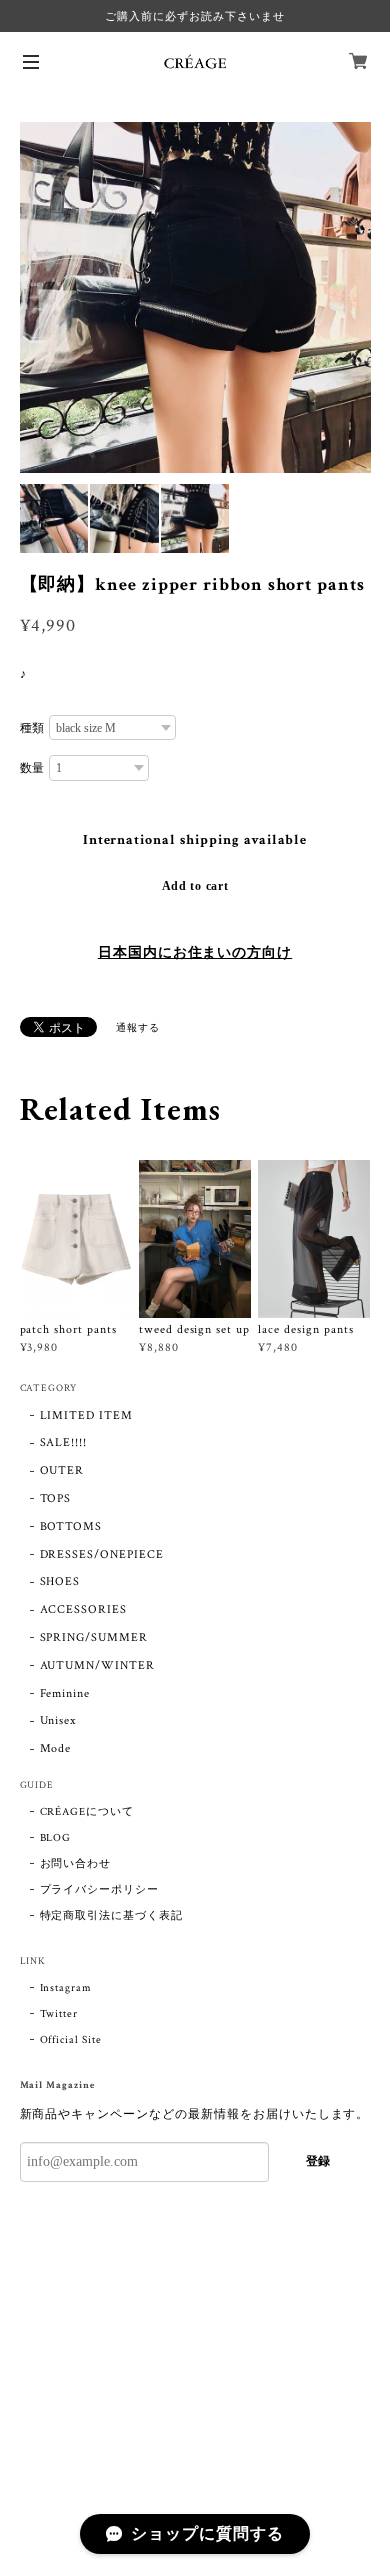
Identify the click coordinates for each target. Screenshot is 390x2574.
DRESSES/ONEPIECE (102, 1554)
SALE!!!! (64, 1442)
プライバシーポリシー (100, 1890)
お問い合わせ (76, 1864)
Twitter (59, 2014)
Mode (56, 1748)
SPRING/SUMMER (94, 1637)
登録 (318, 2161)
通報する (138, 1028)
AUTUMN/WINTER (97, 1665)
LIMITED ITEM (87, 1415)
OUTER (62, 1470)
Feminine (65, 1693)
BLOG (56, 1838)
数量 (33, 768)
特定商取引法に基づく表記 (112, 1916)
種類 (33, 728)
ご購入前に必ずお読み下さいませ (194, 16)
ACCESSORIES (84, 1609)
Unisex (58, 1720)
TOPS (56, 1498)
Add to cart (195, 886)
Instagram (66, 1988)
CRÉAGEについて (87, 1812)
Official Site (71, 2040)
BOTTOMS (71, 1526)
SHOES (60, 1581)
